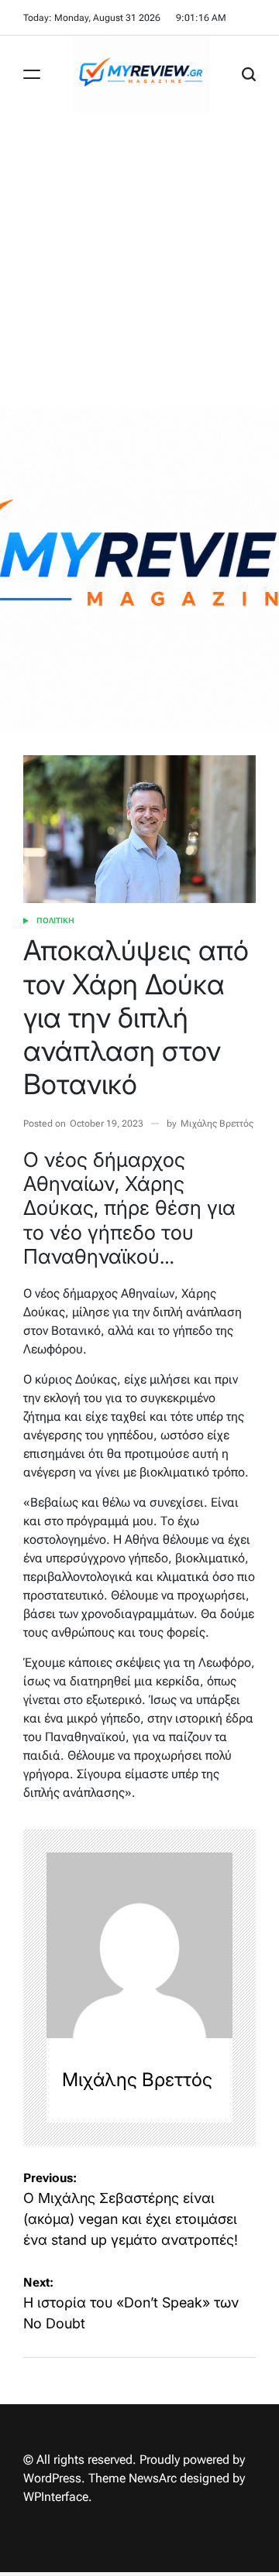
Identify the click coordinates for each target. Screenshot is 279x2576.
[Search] (249, 74)
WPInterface (56, 2497)
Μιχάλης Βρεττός (217, 1124)
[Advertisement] (139, 260)
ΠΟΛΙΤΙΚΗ (55, 920)
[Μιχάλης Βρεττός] (139, 1945)
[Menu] (32, 74)
